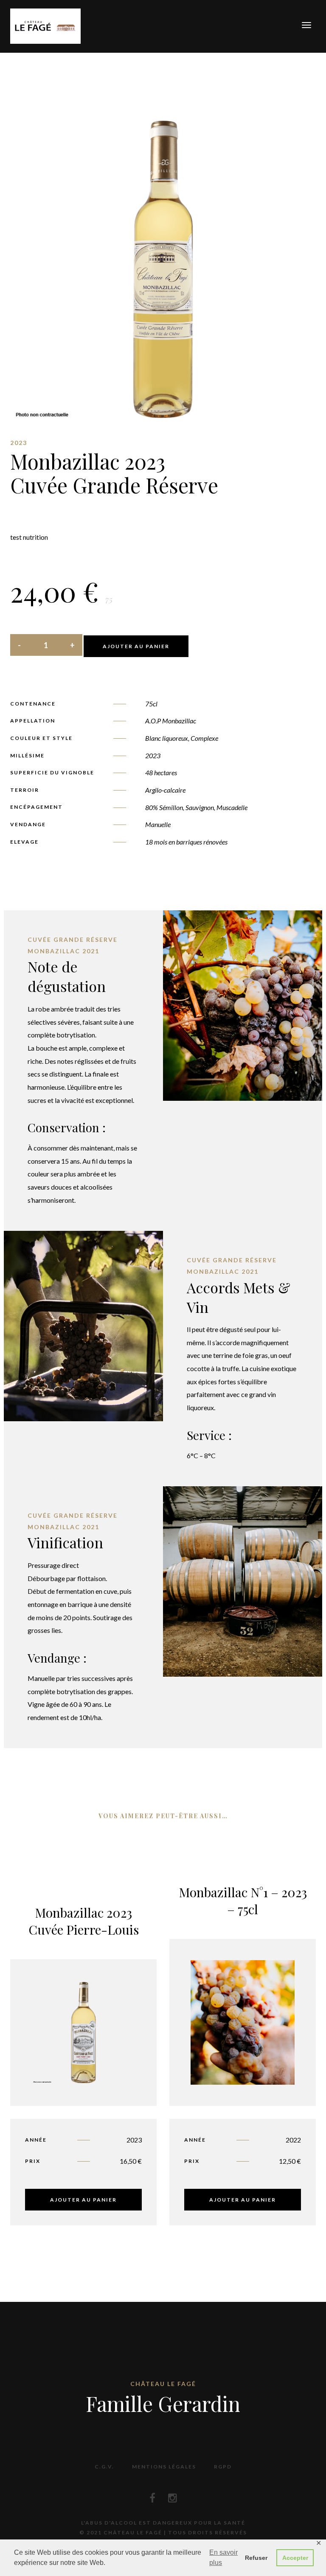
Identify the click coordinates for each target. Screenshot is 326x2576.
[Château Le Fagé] (45, 25)
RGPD (223, 2467)
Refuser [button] (256, 2558)
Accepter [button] (295, 2558)
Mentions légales (164, 2467)
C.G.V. (104, 2467)
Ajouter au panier (136, 646)
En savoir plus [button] (223, 2558)
